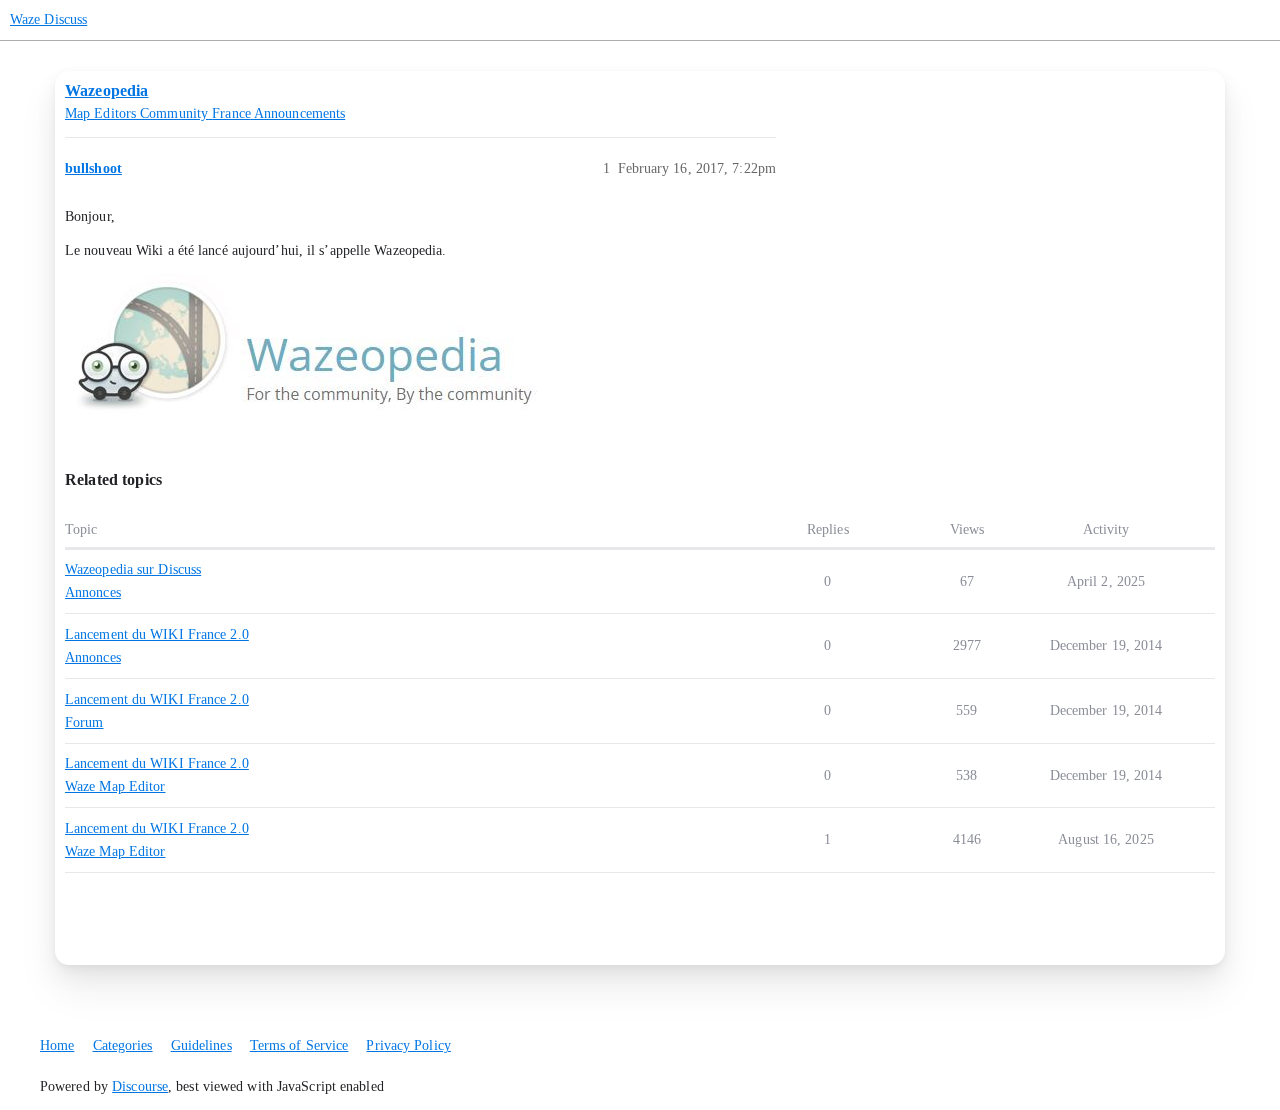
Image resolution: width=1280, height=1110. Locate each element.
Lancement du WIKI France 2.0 (157, 634)
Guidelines (201, 1045)
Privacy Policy (408, 1045)
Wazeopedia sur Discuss (133, 569)
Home (57, 1045)
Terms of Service (299, 1045)
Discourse (140, 1086)
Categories (123, 1045)
